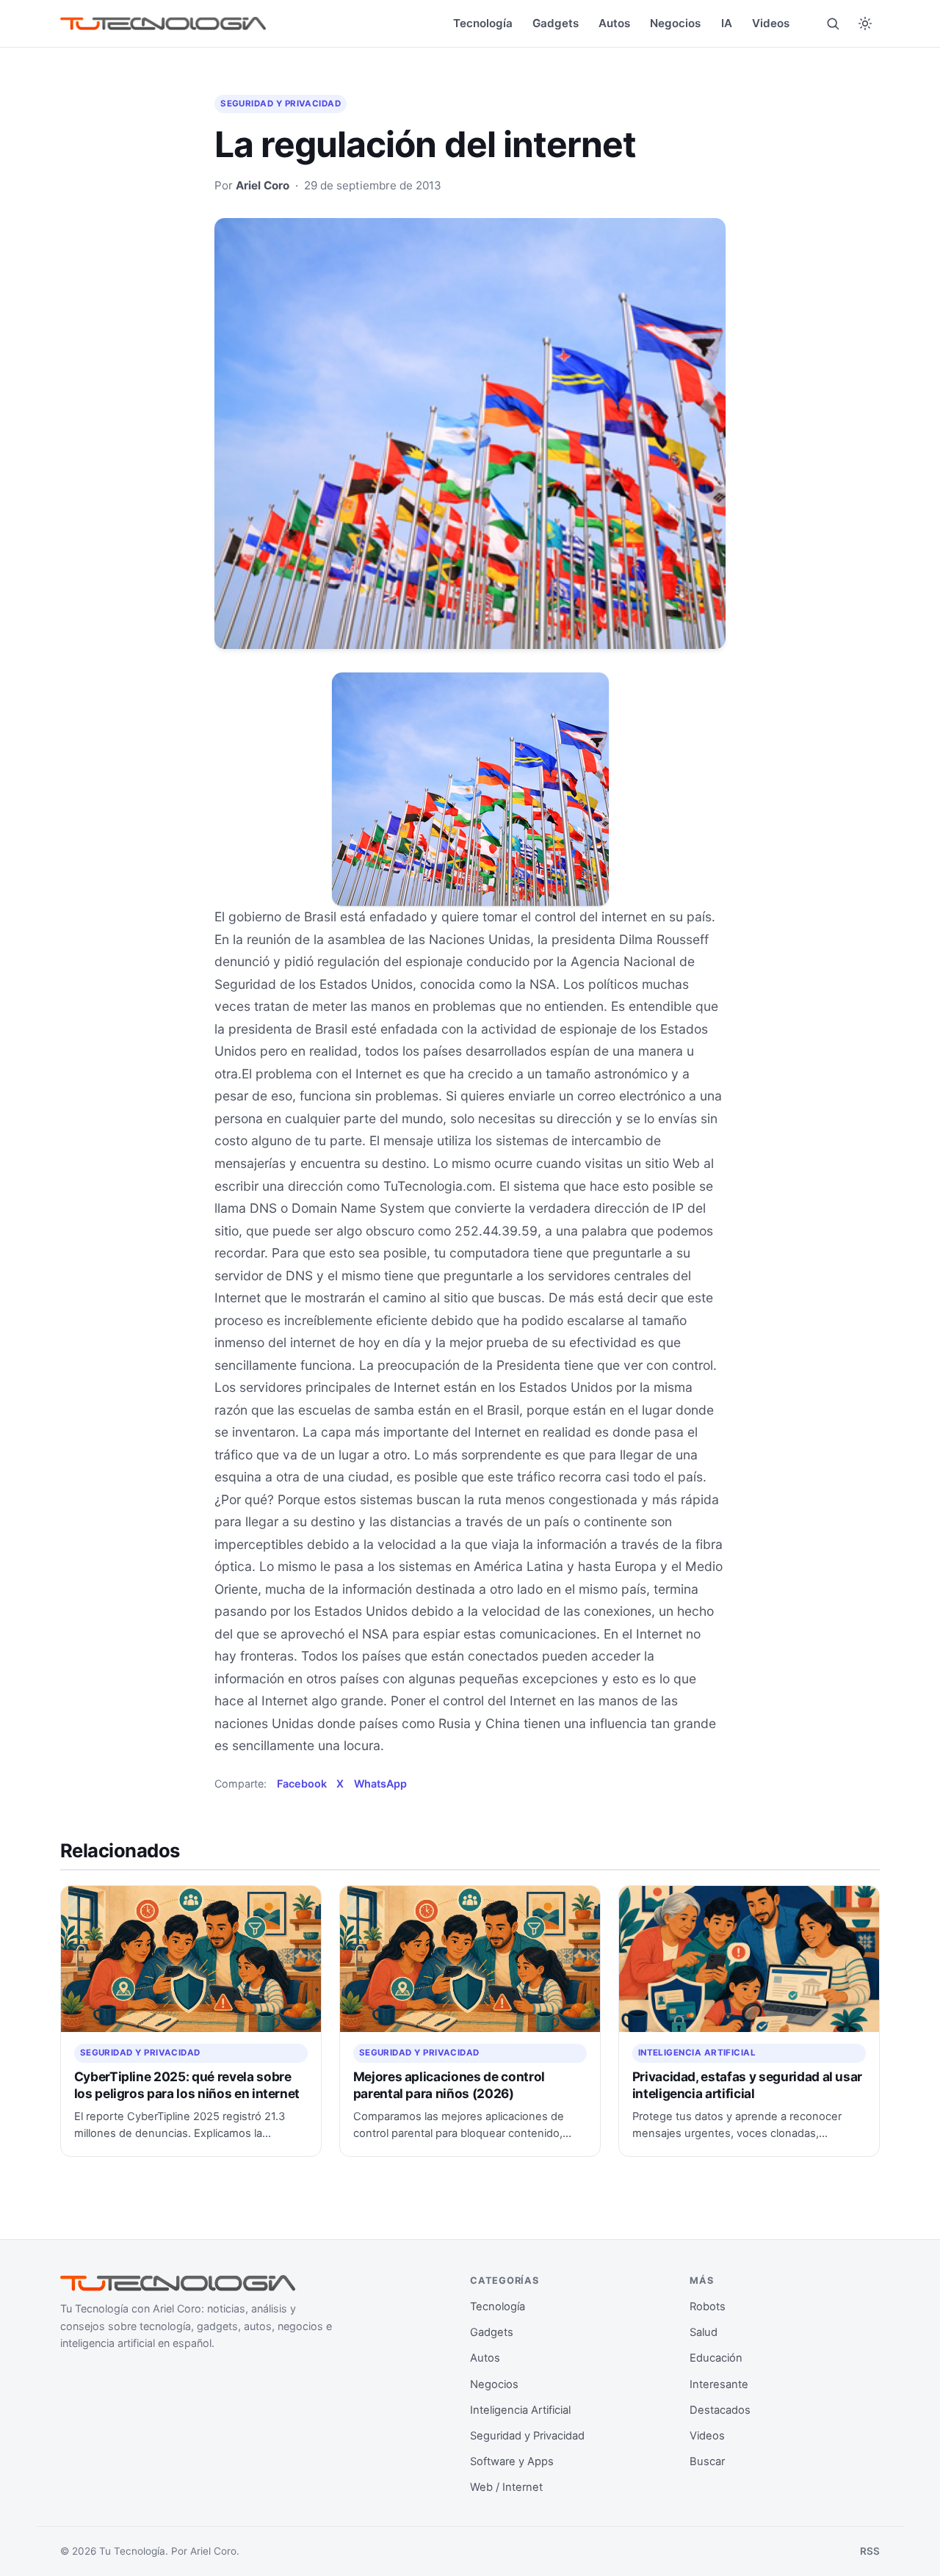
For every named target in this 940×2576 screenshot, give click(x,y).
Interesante (719, 2384)
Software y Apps (512, 2461)
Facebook (302, 1784)
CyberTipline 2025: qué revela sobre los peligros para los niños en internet (187, 2085)
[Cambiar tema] (865, 23)
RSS (870, 2551)
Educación (716, 2358)
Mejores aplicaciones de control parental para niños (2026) (449, 2085)
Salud (704, 2332)
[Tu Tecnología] (163, 24)
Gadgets (556, 23)
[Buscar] (833, 23)
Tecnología (483, 23)
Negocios (675, 23)
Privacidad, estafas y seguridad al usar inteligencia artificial (748, 2085)
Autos (614, 23)
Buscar (707, 2461)
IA (727, 23)
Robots (708, 2307)
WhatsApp (380, 1784)
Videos (771, 23)
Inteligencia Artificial (697, 2053)
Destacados (720, 2410)
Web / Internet (506, 2487)
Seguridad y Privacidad (281, 104)
